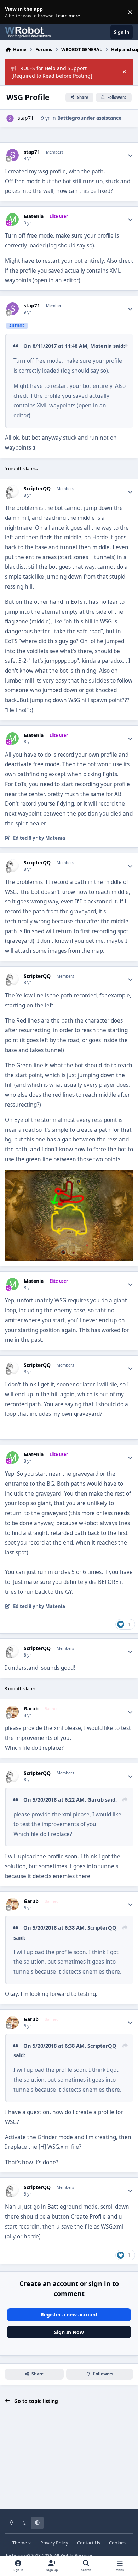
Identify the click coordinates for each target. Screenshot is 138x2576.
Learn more (14, 12)
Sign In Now (69, 2332)
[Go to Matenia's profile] (13, 219)
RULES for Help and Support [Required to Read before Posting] (52, 72)
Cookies (117, 2543)
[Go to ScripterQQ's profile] (13, 492)
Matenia (34, 216)
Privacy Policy (54, 2543)
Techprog (15, 2556)
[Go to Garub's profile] (13, 1712)
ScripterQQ (37, 489)
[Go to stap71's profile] (10, 118)
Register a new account (69, 2314)
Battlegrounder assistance (89, 118)
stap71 (26, 118)
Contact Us (89, 2543)
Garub (31, 1709)
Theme (20, 2543)
